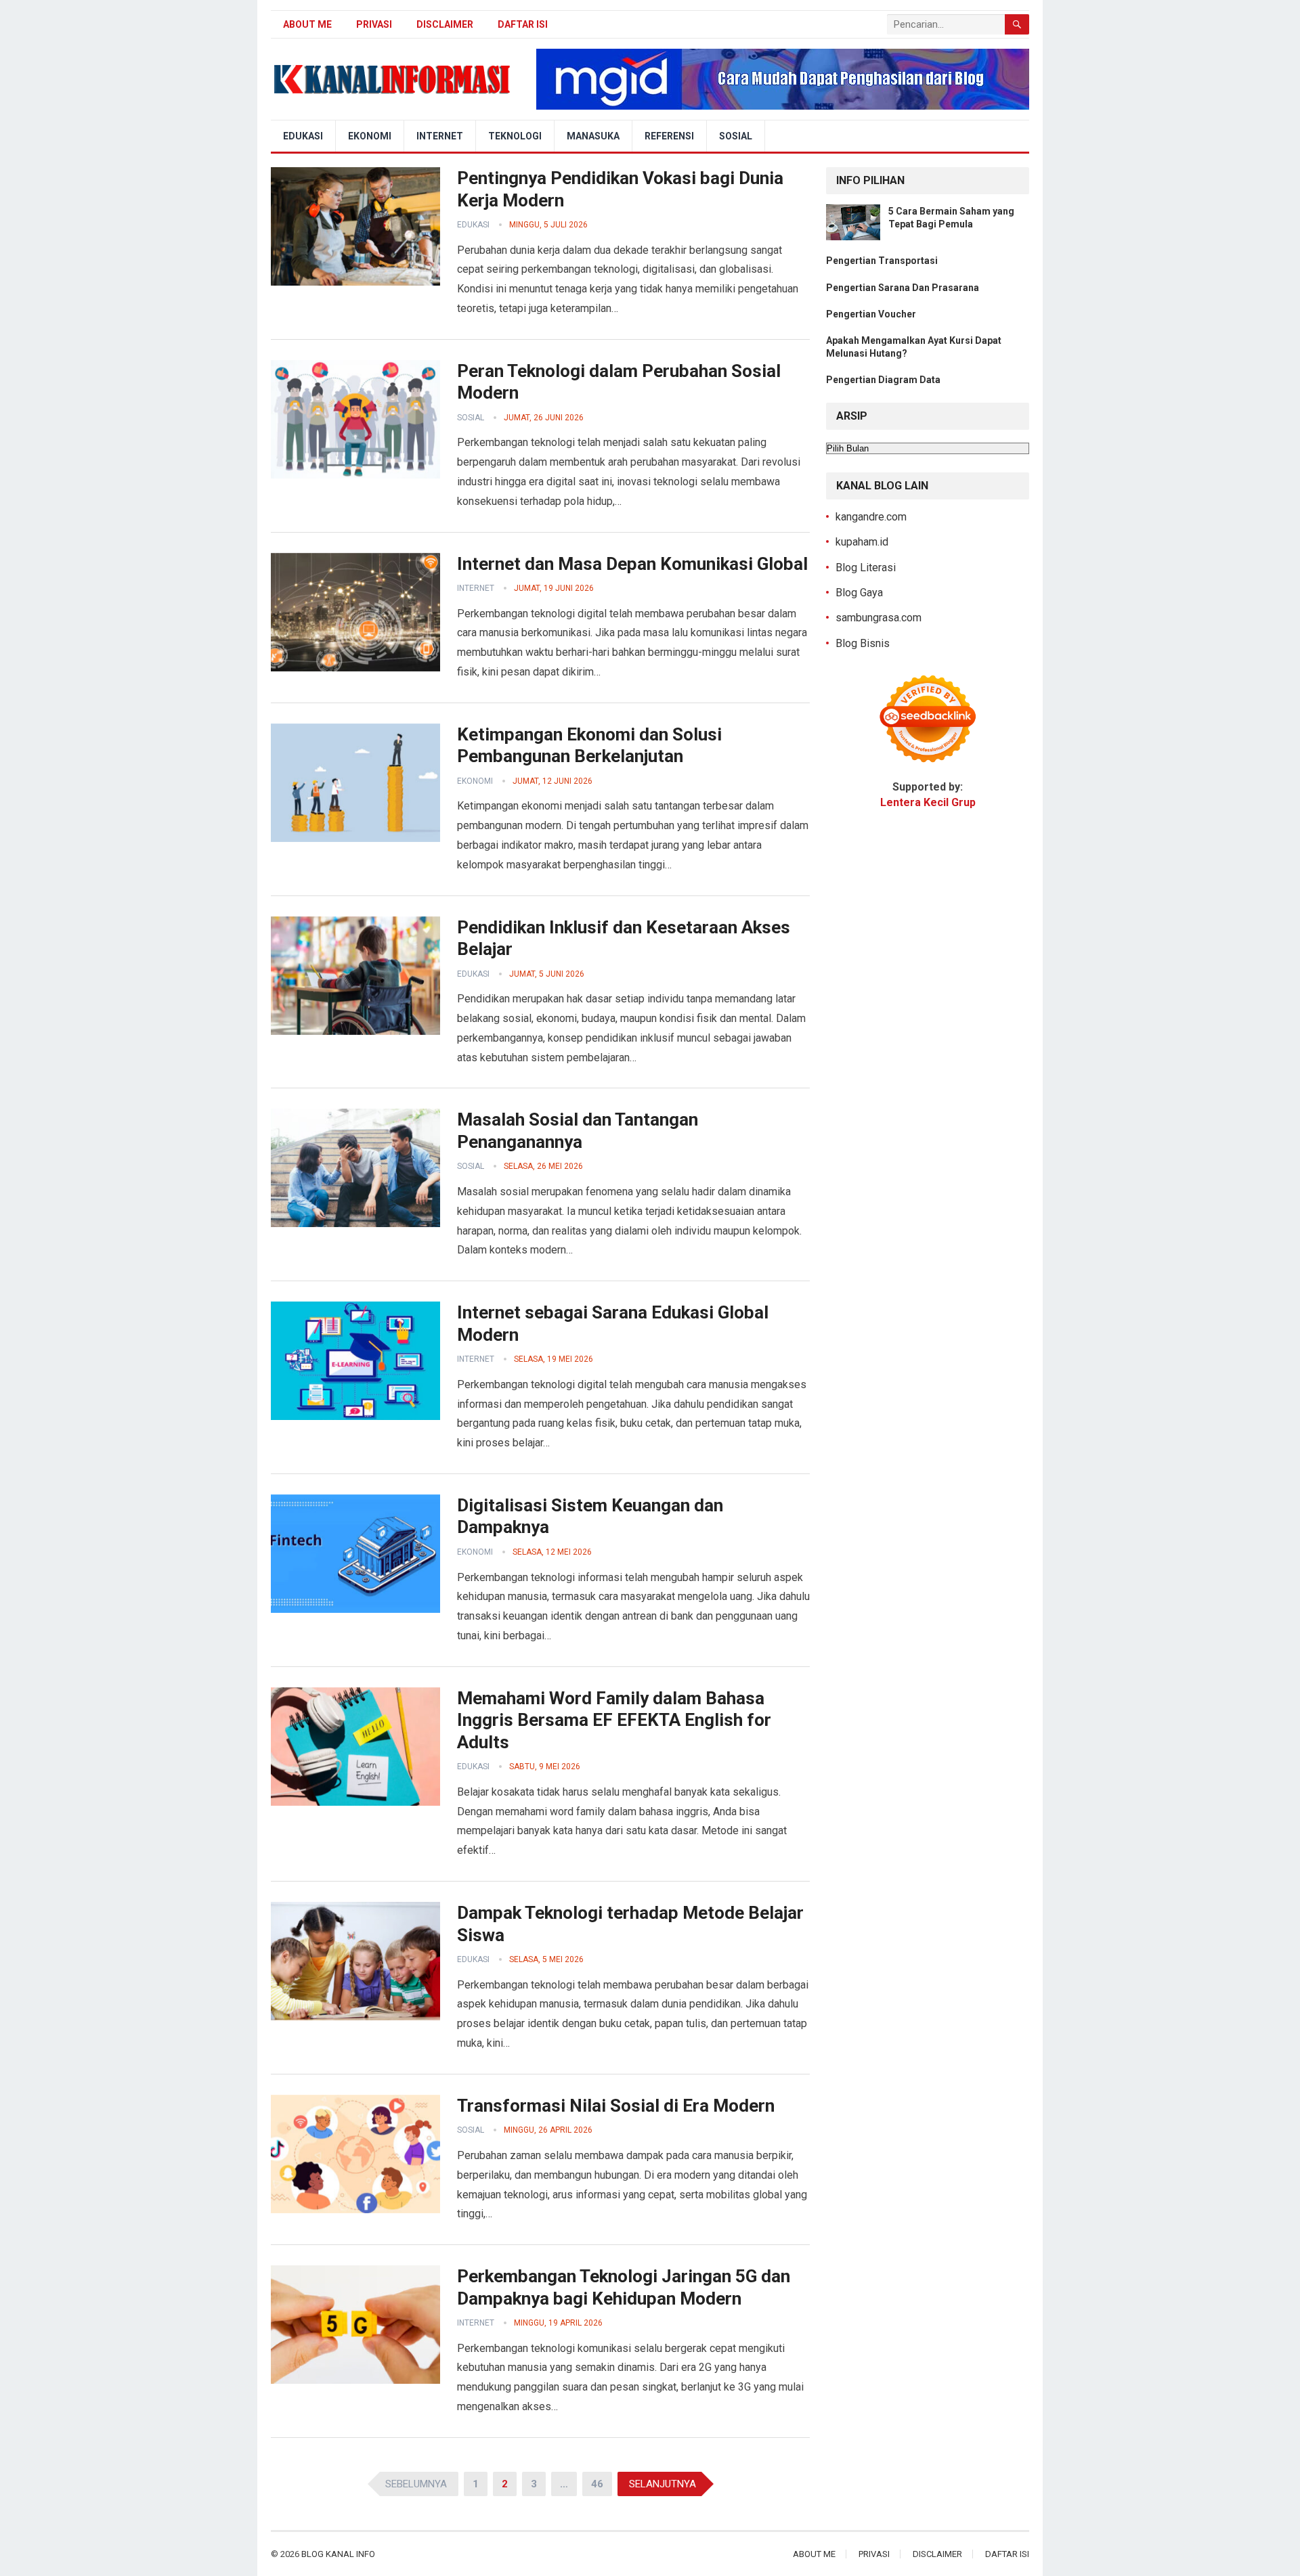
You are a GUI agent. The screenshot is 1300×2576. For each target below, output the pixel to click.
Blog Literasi (866, 568)
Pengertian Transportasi (882, 261)
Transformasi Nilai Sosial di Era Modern (616, 2106)
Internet (440, 136)
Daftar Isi (523, 24)
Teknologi (515, 136)
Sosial (736, 136)
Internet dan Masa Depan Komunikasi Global (632, 564)
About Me (307, 24)
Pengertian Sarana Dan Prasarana (903, 288)
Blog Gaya (859, 593)
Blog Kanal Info (338, 2554)
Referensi (669, 136)
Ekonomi (370, 136)
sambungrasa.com (879, 618)
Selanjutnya (663, 2484)
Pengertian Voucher (871, 314)
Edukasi (303, 136)
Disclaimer (445, 24)
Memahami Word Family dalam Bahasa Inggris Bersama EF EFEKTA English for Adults (614, 1720)
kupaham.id (862, 542)
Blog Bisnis (863, 643)
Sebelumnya (416, 2484)
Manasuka (593, 136)
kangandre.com (871, 517)
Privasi (374, 24)
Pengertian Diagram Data (883, 380)
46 (597, 2484)
